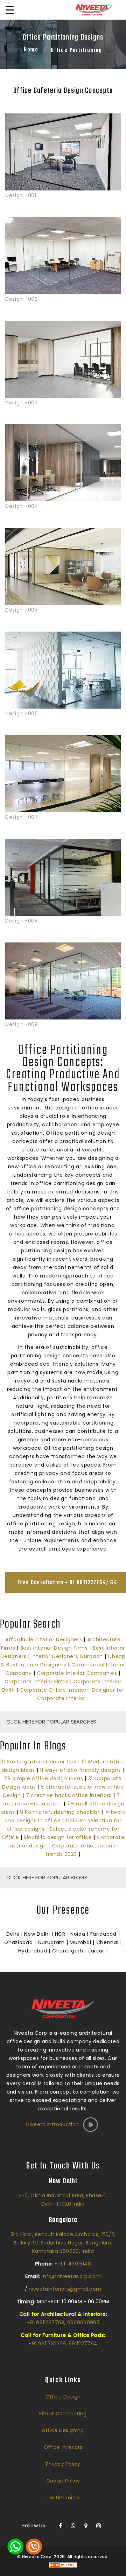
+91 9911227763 (45, 2323)
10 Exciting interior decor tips (38, 1762)
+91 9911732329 (47, 2344)
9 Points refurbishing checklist (60, 1812)
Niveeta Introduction (52, 2124)
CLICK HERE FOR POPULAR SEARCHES (51, 1722)
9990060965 (83, 2323)
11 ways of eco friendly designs (80, 1770)
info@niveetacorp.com (71, 2276)
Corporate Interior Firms (37, 1682)
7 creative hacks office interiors (69, 1795)
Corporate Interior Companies (77, 1673)
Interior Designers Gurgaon (67, 1656)
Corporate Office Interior (53, 1690)
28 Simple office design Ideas (44, 1778)
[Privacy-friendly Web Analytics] (63, 2565)
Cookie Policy (63, 2481)
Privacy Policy (63, 2464)
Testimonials (63, 2498)
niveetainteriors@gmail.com (65, 2289)
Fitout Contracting (63, 2414)
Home (31, 50)
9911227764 (83, 2344)
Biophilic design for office (58, 1837)
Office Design (63, 2397)
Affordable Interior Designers (44, 1639)
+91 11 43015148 (73, 2264)
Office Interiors (63, 2447)
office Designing (63, 2430)
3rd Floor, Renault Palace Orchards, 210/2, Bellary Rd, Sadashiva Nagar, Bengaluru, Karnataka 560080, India (63, 2243)
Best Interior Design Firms (54, 1648)
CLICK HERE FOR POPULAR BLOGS (47, 1877)
